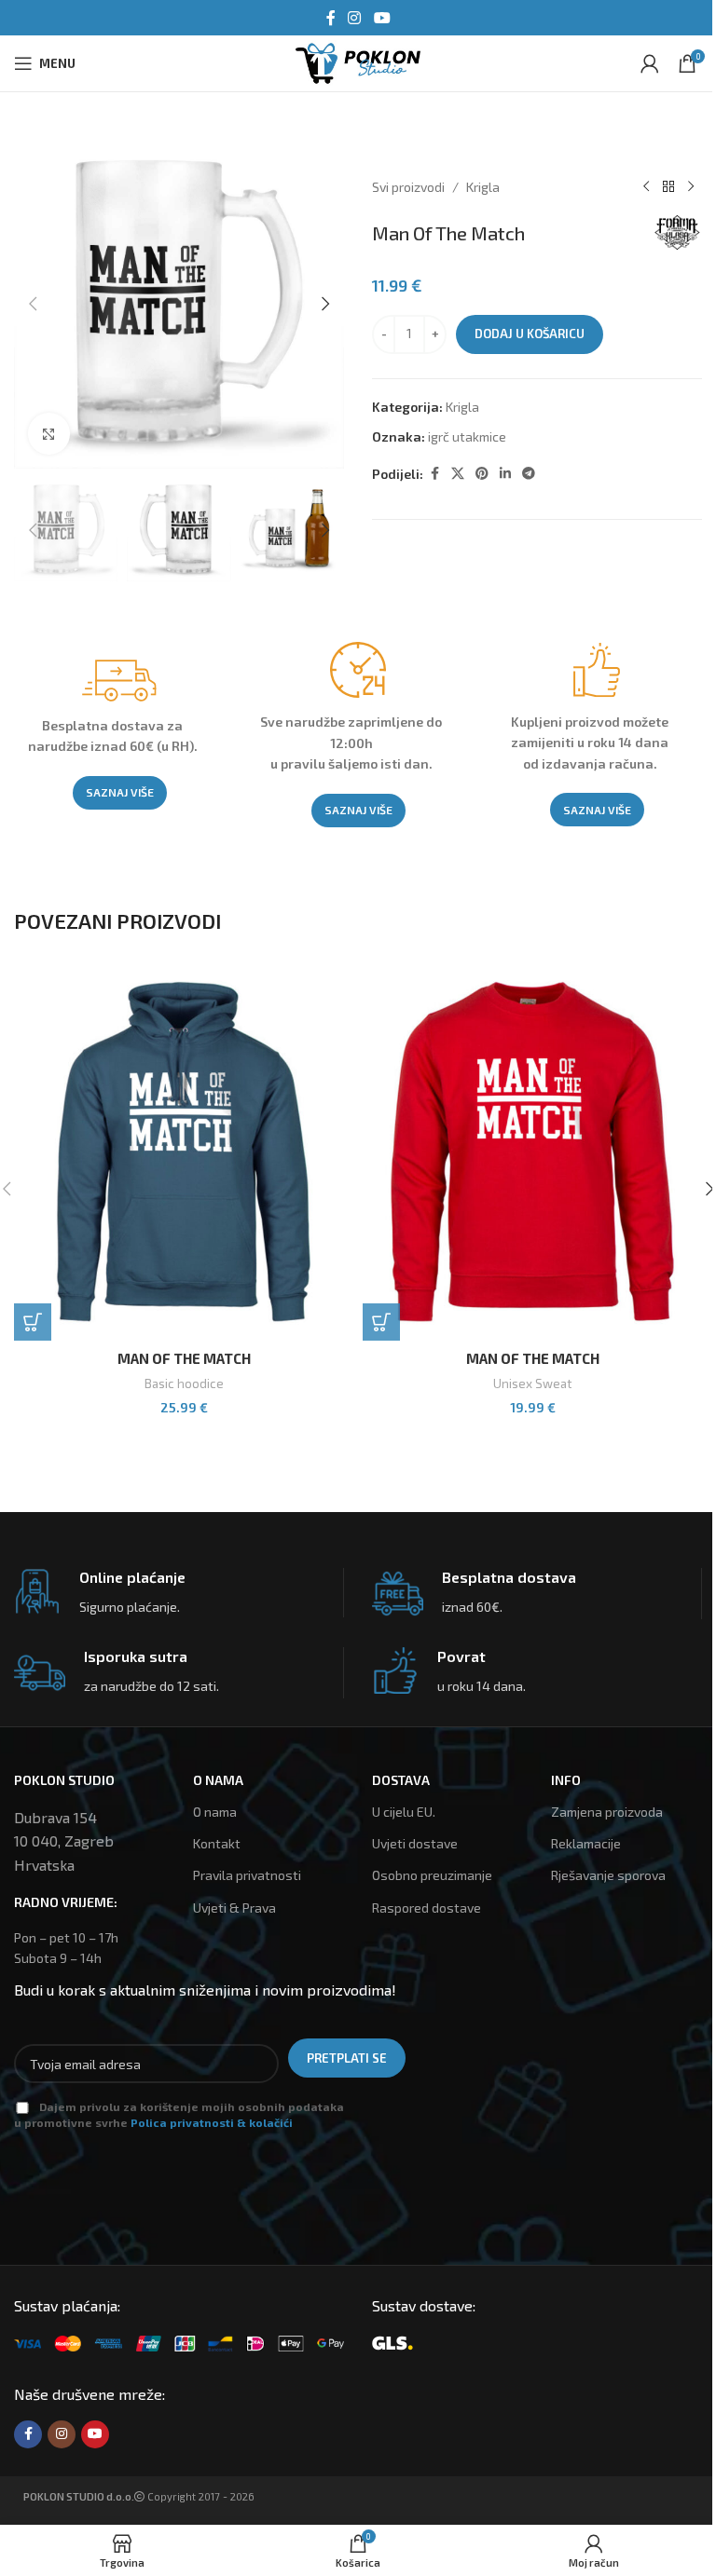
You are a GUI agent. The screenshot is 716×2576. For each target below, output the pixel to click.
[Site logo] (358, 61)
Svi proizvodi (408, 187)
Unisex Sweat (532, 1383)
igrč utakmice (467, 436)
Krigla (483, 187)
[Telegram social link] (529, 474)
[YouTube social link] (382, 18)
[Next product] (691, 187)
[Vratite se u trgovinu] (668, 187)
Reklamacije (586, 1843)
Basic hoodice (184, 1383)
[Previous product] (646, 187)
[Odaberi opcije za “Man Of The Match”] (33, 1322)
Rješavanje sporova (608, 1875)
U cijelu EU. (404, 1812)
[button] (33, 304)
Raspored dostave (427, 1908)
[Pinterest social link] (482, 474)
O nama (215, 1812)
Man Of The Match (184, 1358)
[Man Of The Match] (184, 1152)
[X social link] (458, 474)
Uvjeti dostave (415, 1843)
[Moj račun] (650, 63)
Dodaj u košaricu (530, 334)
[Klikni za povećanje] (49, 434)
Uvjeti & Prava (234, 1908)
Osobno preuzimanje (432, 1875)
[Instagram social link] (355, 18)
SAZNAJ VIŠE (120, 792)
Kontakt (217, 1843)
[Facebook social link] (331, 18)
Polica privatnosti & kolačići (212, 2122)
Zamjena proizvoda (607, 1812)
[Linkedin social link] (505, 474)
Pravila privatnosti (247, 1875)
